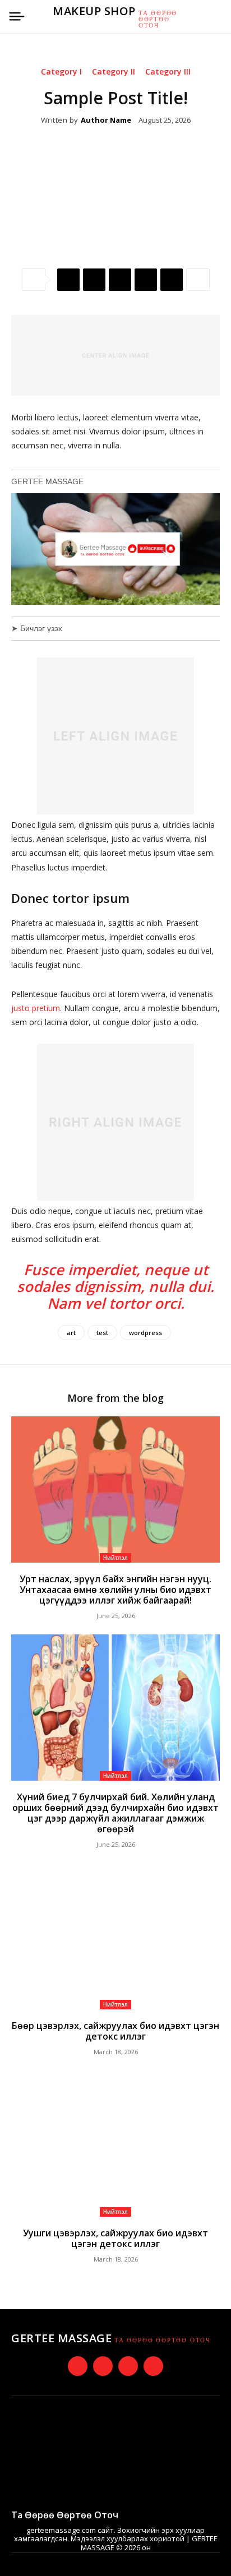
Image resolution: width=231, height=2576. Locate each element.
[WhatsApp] (146, 280)
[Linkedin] (172, 280)
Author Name (106, 121)
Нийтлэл (115, 1558)
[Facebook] (68, 280)
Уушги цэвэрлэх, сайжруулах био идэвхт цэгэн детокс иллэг (115, 2238)
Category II (114, 72)
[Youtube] (153, 2366)
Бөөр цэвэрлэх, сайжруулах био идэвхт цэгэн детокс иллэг (115, 2031)
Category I (61, 72)
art (71, 1333)
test (102, 1333)
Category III (168, 72)
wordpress (145, 1333)
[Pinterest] (120, 280)
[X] (94, 280)
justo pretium (36, 1008)
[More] (198, 280)
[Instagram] (103, 2366)
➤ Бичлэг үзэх (37, 628)
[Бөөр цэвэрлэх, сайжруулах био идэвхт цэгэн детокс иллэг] (115, 1936)
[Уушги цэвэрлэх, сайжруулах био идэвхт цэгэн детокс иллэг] (115, 2143)
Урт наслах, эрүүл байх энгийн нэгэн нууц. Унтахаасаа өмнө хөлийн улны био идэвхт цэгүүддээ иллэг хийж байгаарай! (115, 1590)
